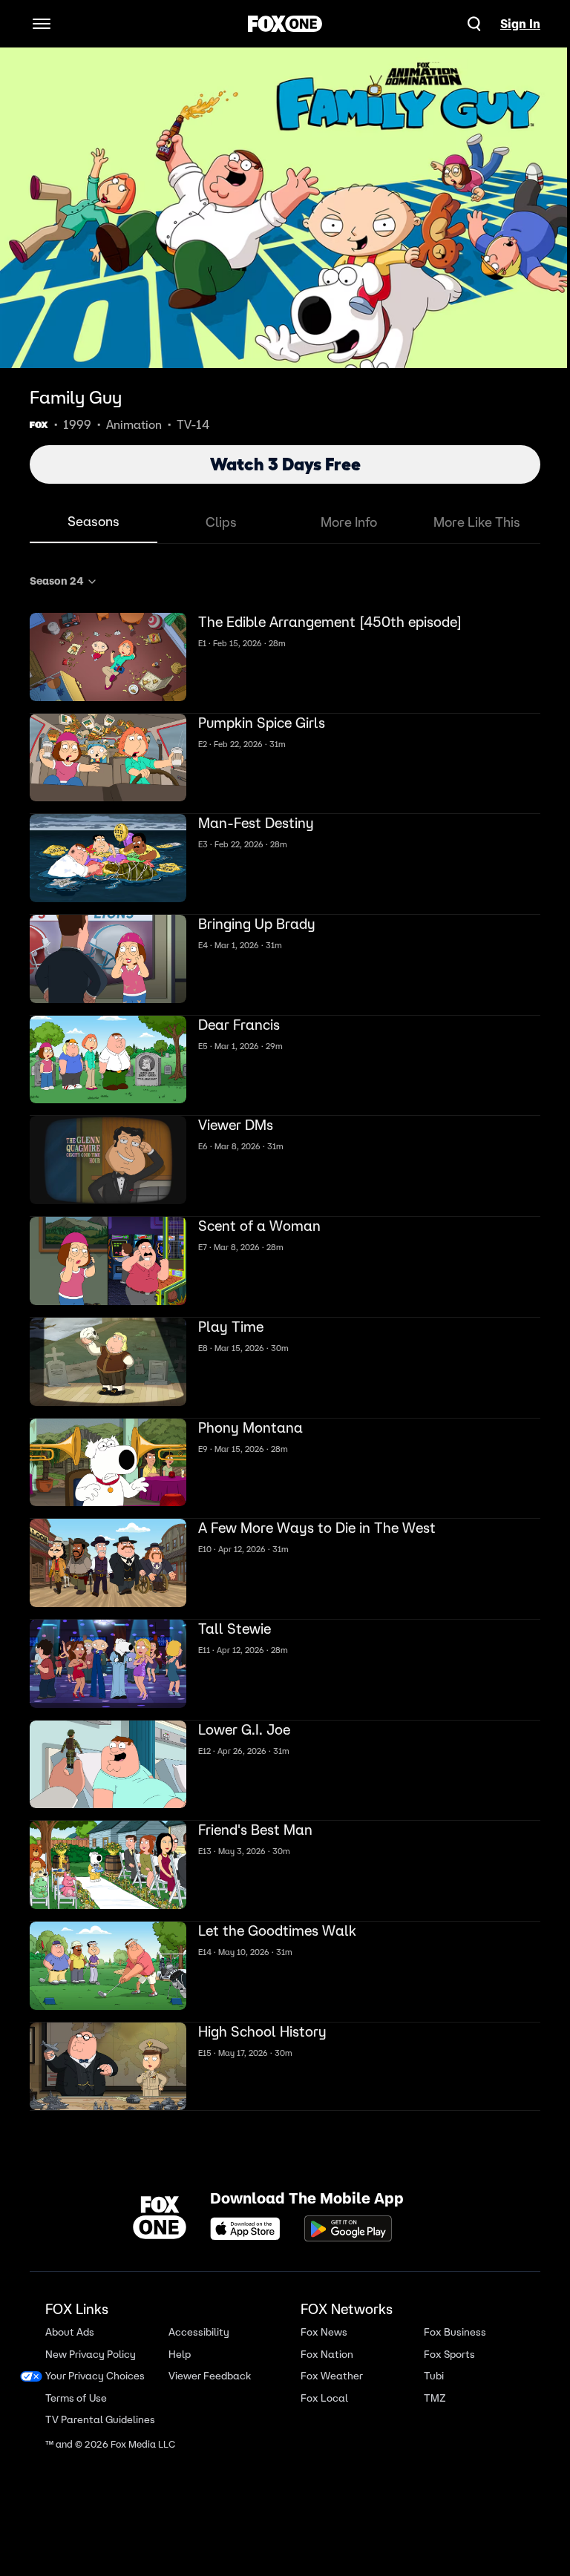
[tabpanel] (285, 1339)
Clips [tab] (221, 522)
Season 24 (56, 575)
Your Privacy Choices (95, 2369)
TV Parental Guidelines (100, 2413)
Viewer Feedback (207, 2369)
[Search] (474, 24)
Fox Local (318, 2392)
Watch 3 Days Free (285, 464)
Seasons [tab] (94, 521)
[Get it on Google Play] (343, 2223)
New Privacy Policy (91, 2348)
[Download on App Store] (244, 2223)
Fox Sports (441, 2348)
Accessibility (197, 2326)
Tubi (426, 2369)
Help (177, 2348)
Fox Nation (321, 2348)
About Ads (70, 2326)
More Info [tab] (349, 522)
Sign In (520, 24)
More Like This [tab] (477, 522)
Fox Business (447, 2326)
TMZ (427, 2392)
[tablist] (285, 523)
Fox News (318, 2326)
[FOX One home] (285, 24)
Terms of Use (76, 2392)
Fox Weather (326, 2369)
